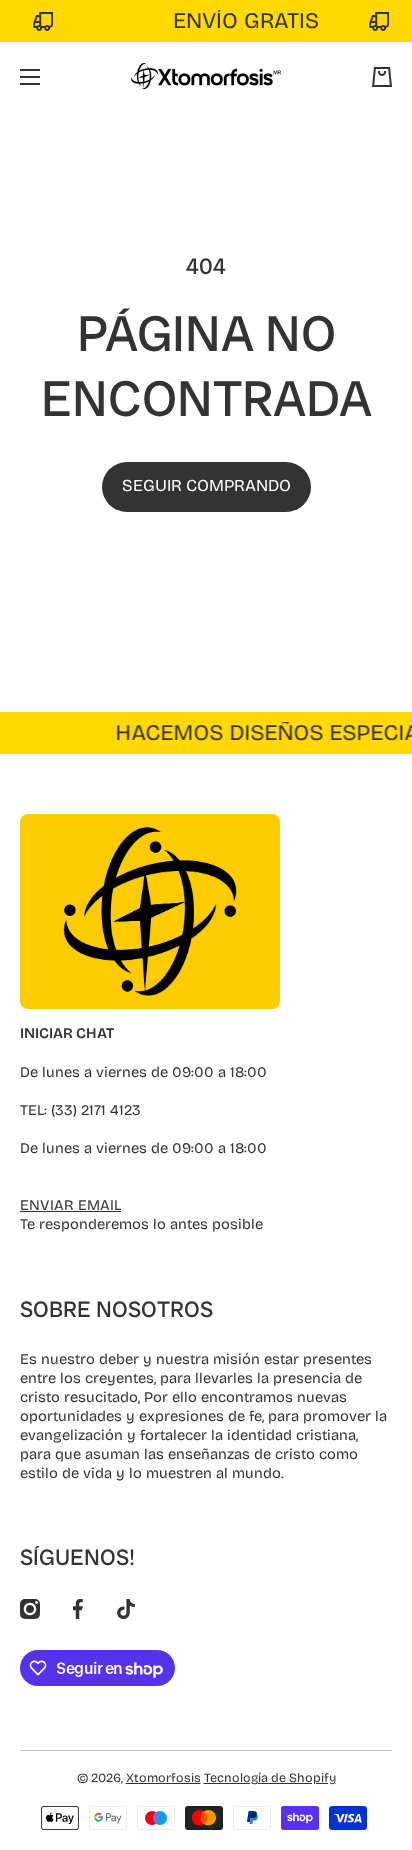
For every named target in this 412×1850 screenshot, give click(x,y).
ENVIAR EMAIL (70, 1205)
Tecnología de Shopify (270, 1777)
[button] (382, 77)
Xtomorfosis (163, 1777)
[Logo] (206, 77)
